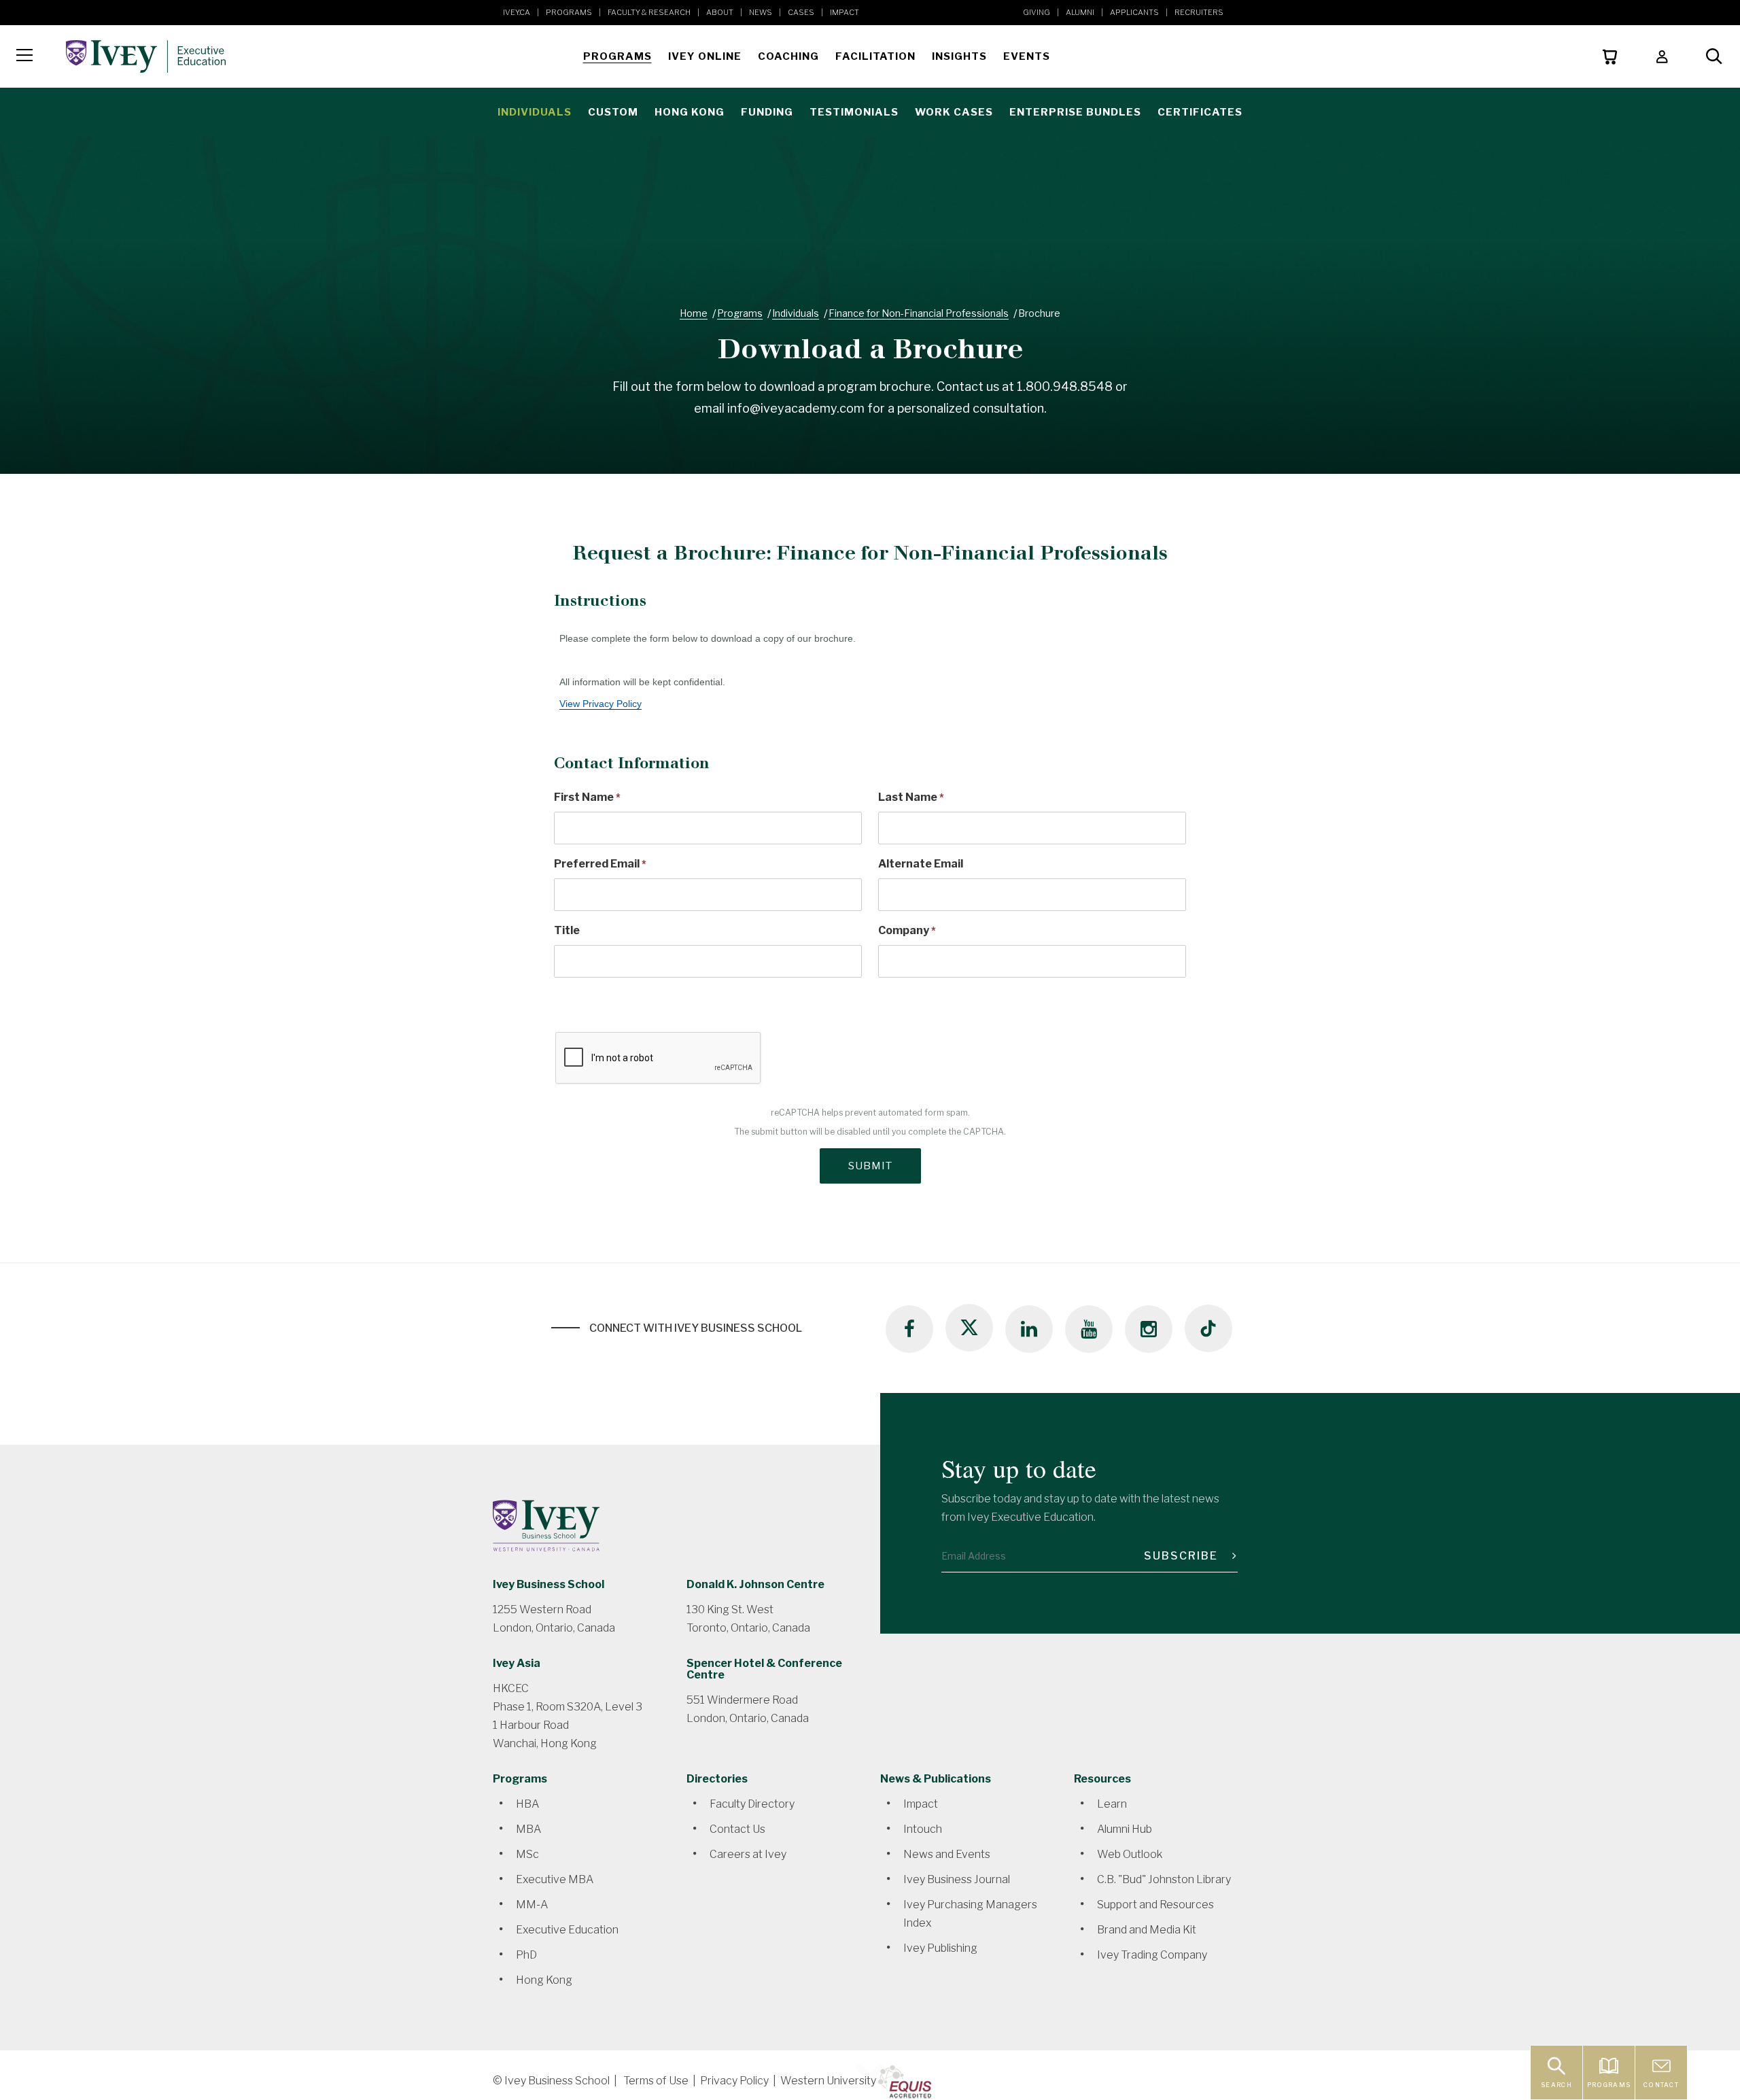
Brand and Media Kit (1147, 1930)
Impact (845, 12)
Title (567, 930)
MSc (527, 1854)
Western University (828, 2081)
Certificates (1200, 112)
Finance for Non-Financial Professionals (919, 313)
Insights (959, 56)
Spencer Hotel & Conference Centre (764, 1669)
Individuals (535, 112)
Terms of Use (656, 2081)
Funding (767, 112)
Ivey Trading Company (1152, 1955)
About (720, 12)
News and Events (947, 1854)
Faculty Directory (752, 1804)
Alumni (1080, 12)
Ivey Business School (549, 1584)
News (761, 12)
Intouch (923, 1829)
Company (904, 930)
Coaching (788, 56)
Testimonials (854, 112)
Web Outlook (1130, 1854)
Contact (1661, 2085)
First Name (584, 797)
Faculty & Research (649, 12)
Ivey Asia (517, 1663)
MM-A (532, 1905)
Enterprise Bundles (1075, 112)
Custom (613, 112)
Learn (1112, 1804)
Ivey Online (705, 56)
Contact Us (737, 1829)
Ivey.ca (517, 12)
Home (694, 313)
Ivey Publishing (940, 1948)
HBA (527, 1804)
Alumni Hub (1125, 1829)
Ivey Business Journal (957, 1879)
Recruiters (1199, 12)
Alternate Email (921, 864)
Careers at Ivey (748, 1854)
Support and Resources (1155, 1905)
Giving (1037, 12)
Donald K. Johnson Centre (755, 1584)
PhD (526, 1955)
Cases (801, 12)
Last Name (908, 797)
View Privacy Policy (601, 704)
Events (1027, 56)
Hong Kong (690, 112)
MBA (528, 1829)
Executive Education (567, 1930)
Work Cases (954, 112)
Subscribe (1183, 1556)
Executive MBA (555, 1879)
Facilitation (875, 56)
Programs (569, 12)
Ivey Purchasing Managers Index (970, 1914)
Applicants (1134, 12)
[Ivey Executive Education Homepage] (312, 56)
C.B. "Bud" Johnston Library (1164, 1879)
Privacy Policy (734, 2081)
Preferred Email (597, 864)
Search (1556, 2085)
